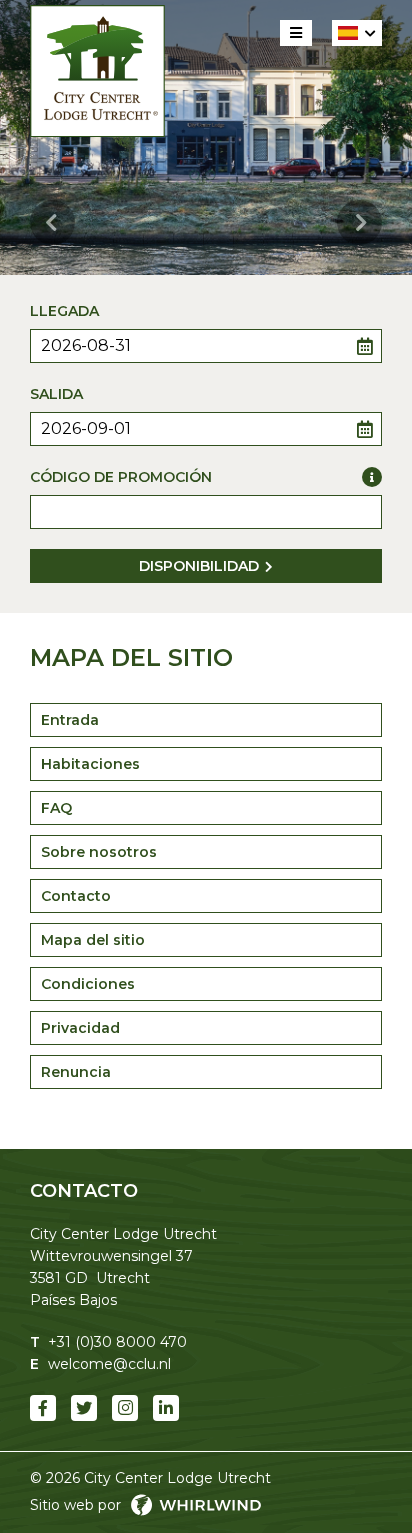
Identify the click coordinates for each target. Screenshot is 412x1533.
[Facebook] (43, 1408)
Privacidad (80, 1028)
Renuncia (76, 1072)
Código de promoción (121, 477)
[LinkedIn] (166, 1408)
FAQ (56, 808)
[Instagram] (125, 1408)
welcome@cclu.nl (109, 1364)
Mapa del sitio (93, 940)
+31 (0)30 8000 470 (117, 1342)
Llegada (64, 311)
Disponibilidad (199, 566)
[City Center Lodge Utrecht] (97, 71)
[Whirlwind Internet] (196, 1505)
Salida (56, 394)
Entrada (70, 720)
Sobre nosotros (99, 852)
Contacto (76, 896)
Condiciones (88, 984)
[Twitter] (84, 1408)
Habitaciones (90, 764)
